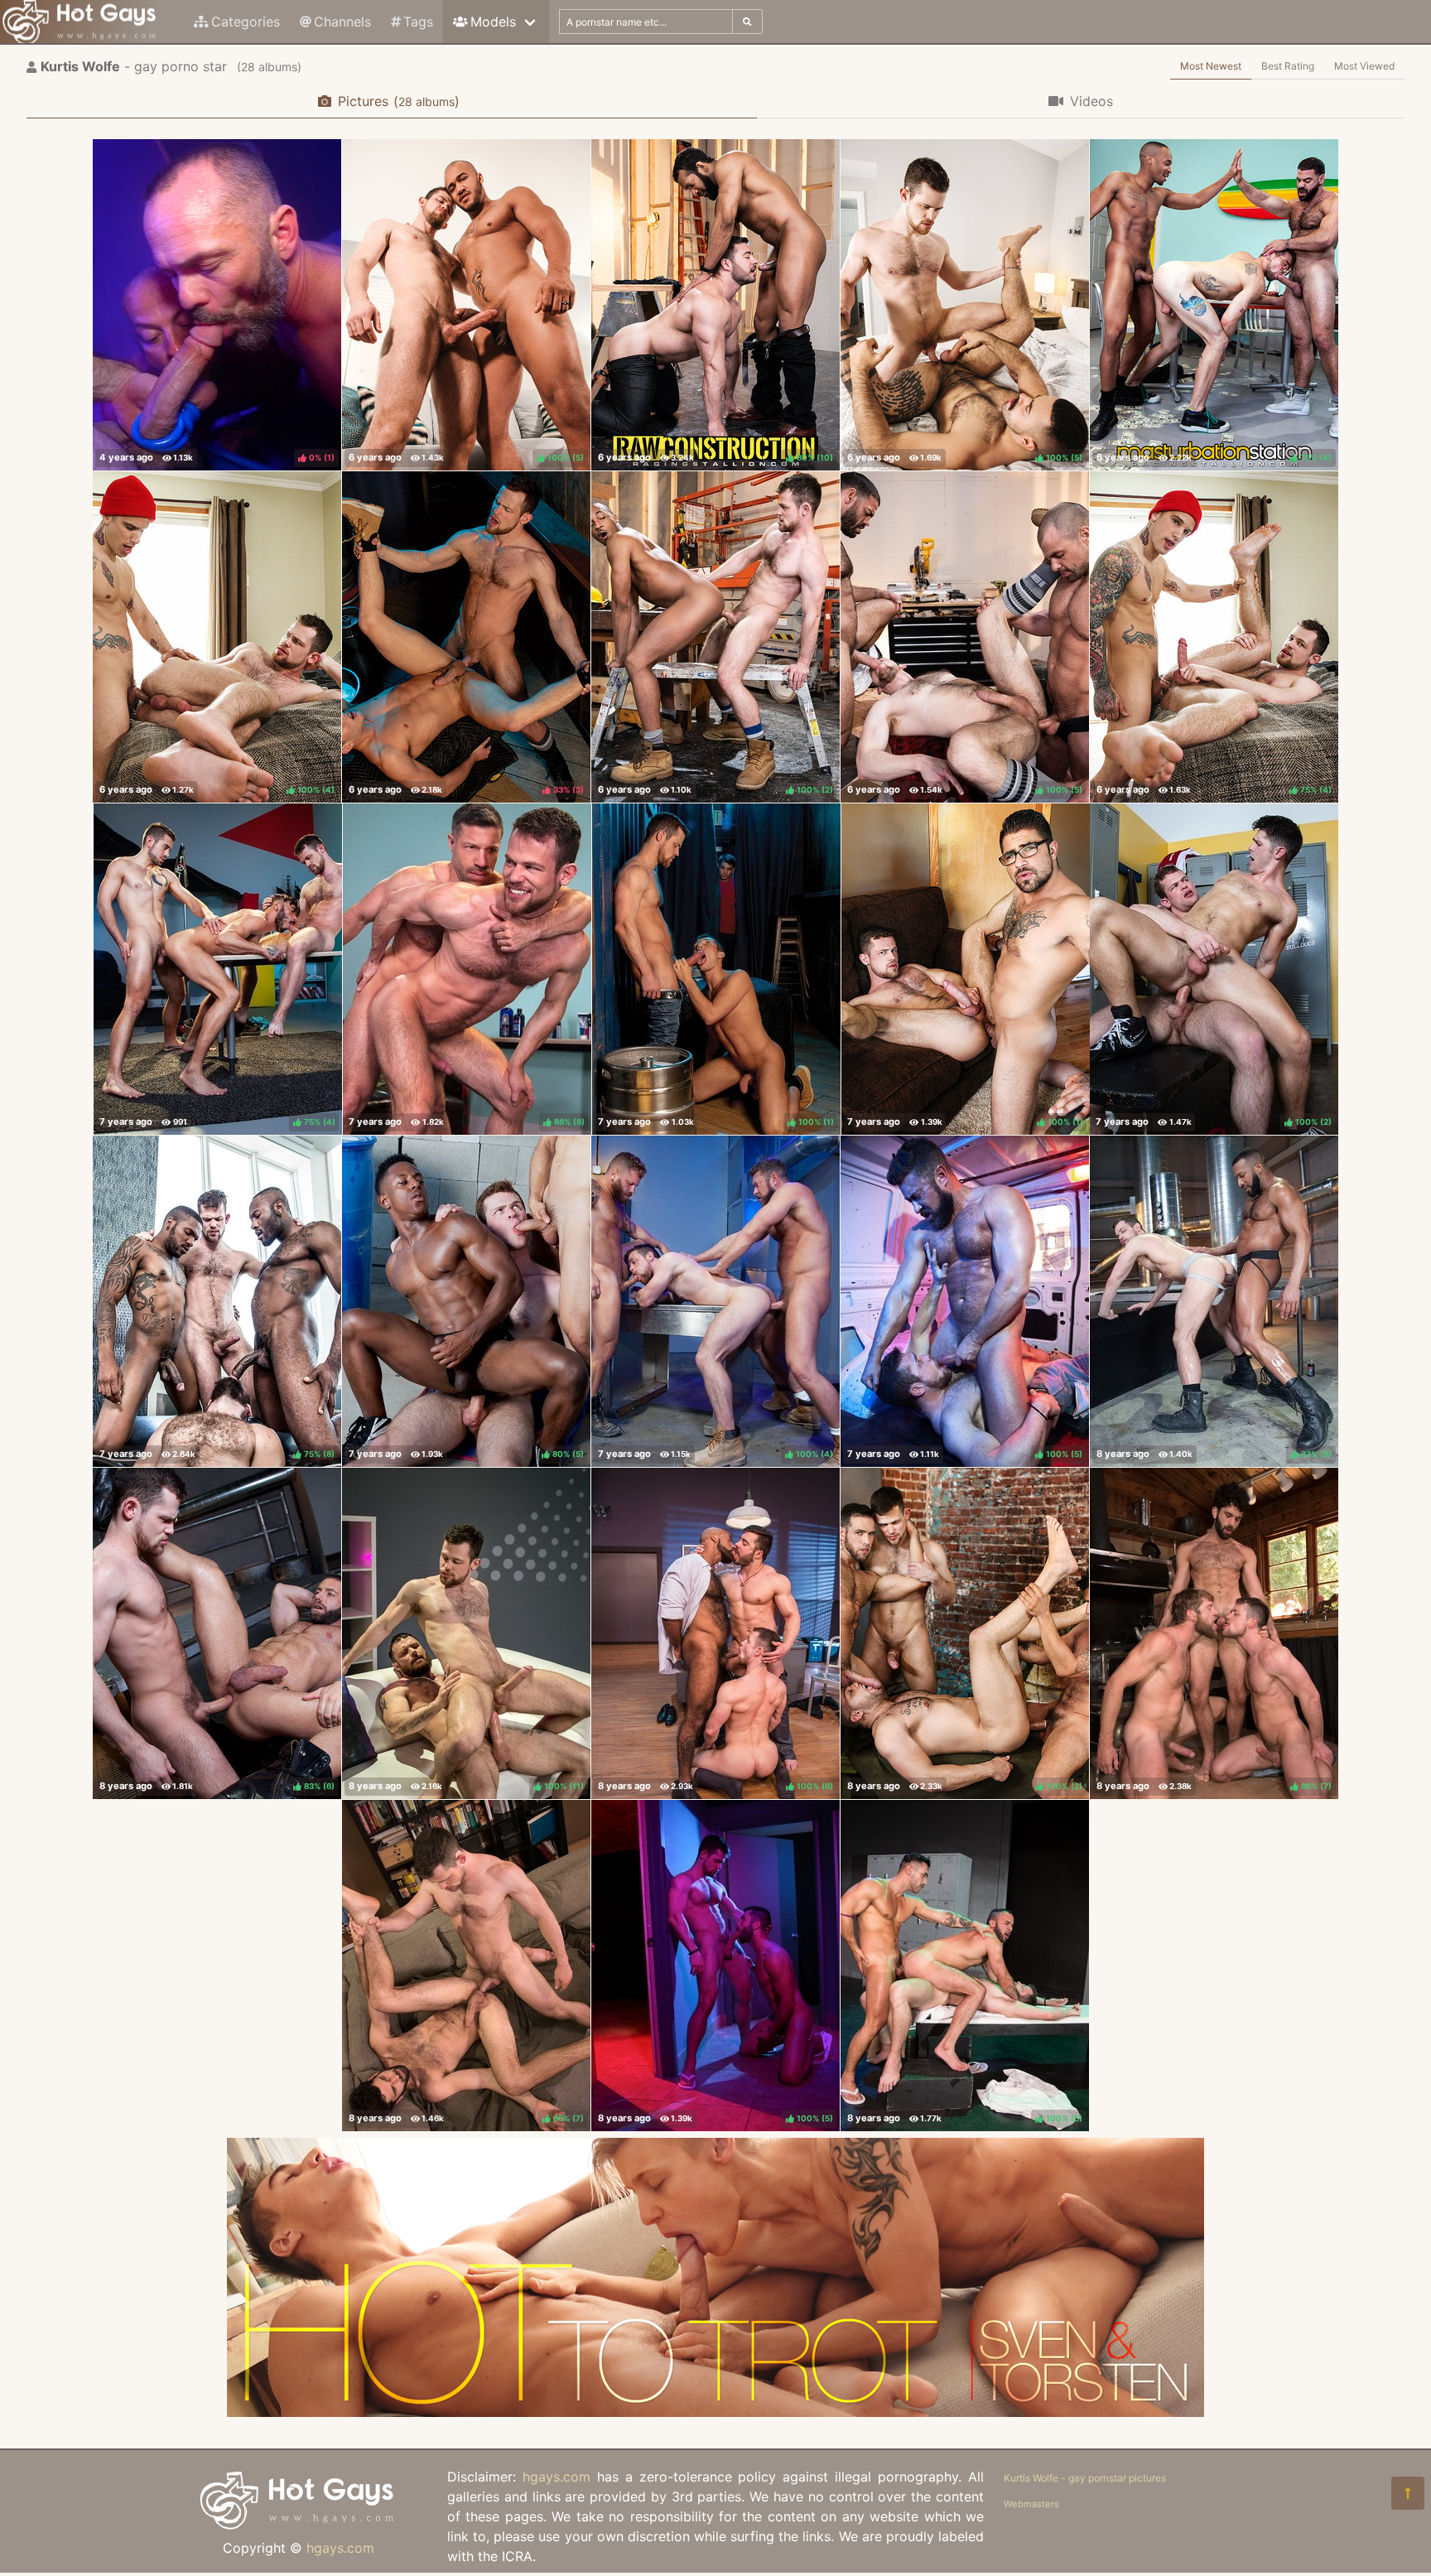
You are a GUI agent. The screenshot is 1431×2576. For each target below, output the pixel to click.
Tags (418, 22)
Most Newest (1211, 66)
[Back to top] (1408, 2493)
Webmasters (1031, 2504)
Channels (342, 22)
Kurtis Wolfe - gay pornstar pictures (1085, 2478)
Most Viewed (1364, 66)
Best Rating (1288, 66)
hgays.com (340, 2548)
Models (493, 22)
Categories (246, 22)
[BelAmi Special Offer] (715, 2412)
